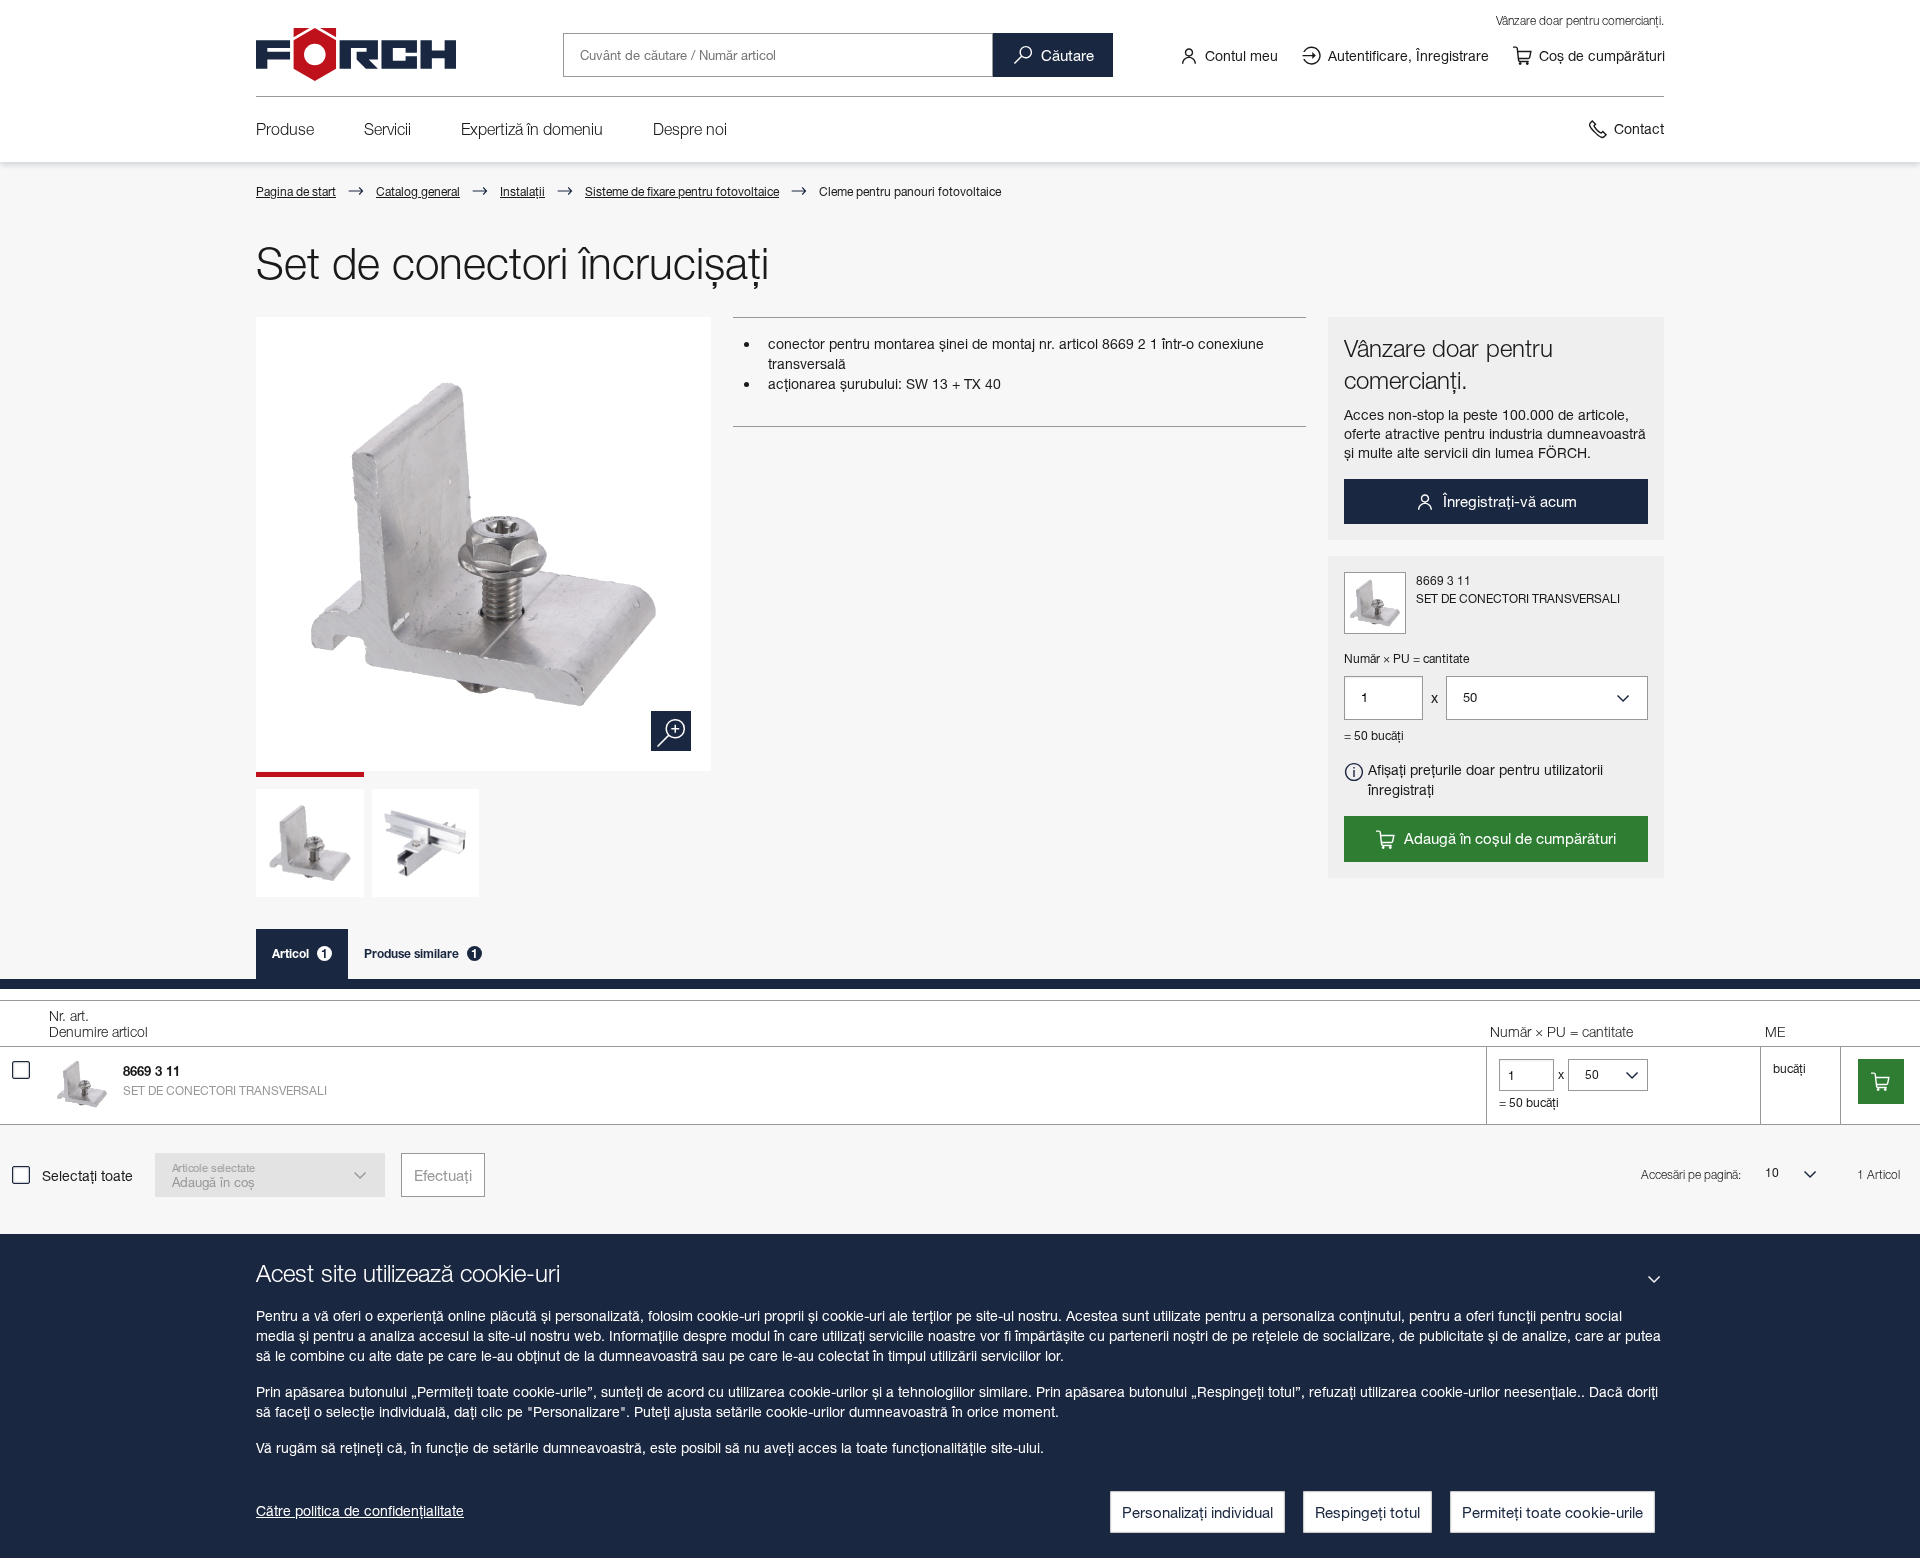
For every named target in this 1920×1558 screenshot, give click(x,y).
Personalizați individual (1197, 1512)
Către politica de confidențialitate (360, 1510)
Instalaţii (522, 191)
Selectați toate (87, 1175)
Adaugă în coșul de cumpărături (1508, 838)
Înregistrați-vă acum (1508, 501)
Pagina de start (296, 191)
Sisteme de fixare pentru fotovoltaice (682, 191)
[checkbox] (21, 1070)
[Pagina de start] (356, 55)
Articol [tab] (300, 953)
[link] (1228, 55)
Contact (1639, 128)
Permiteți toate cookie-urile (1552, 1512)
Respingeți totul (1367, 1512)
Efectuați (443, 1175)
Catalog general (418, 191)
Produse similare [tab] (421, 953)
